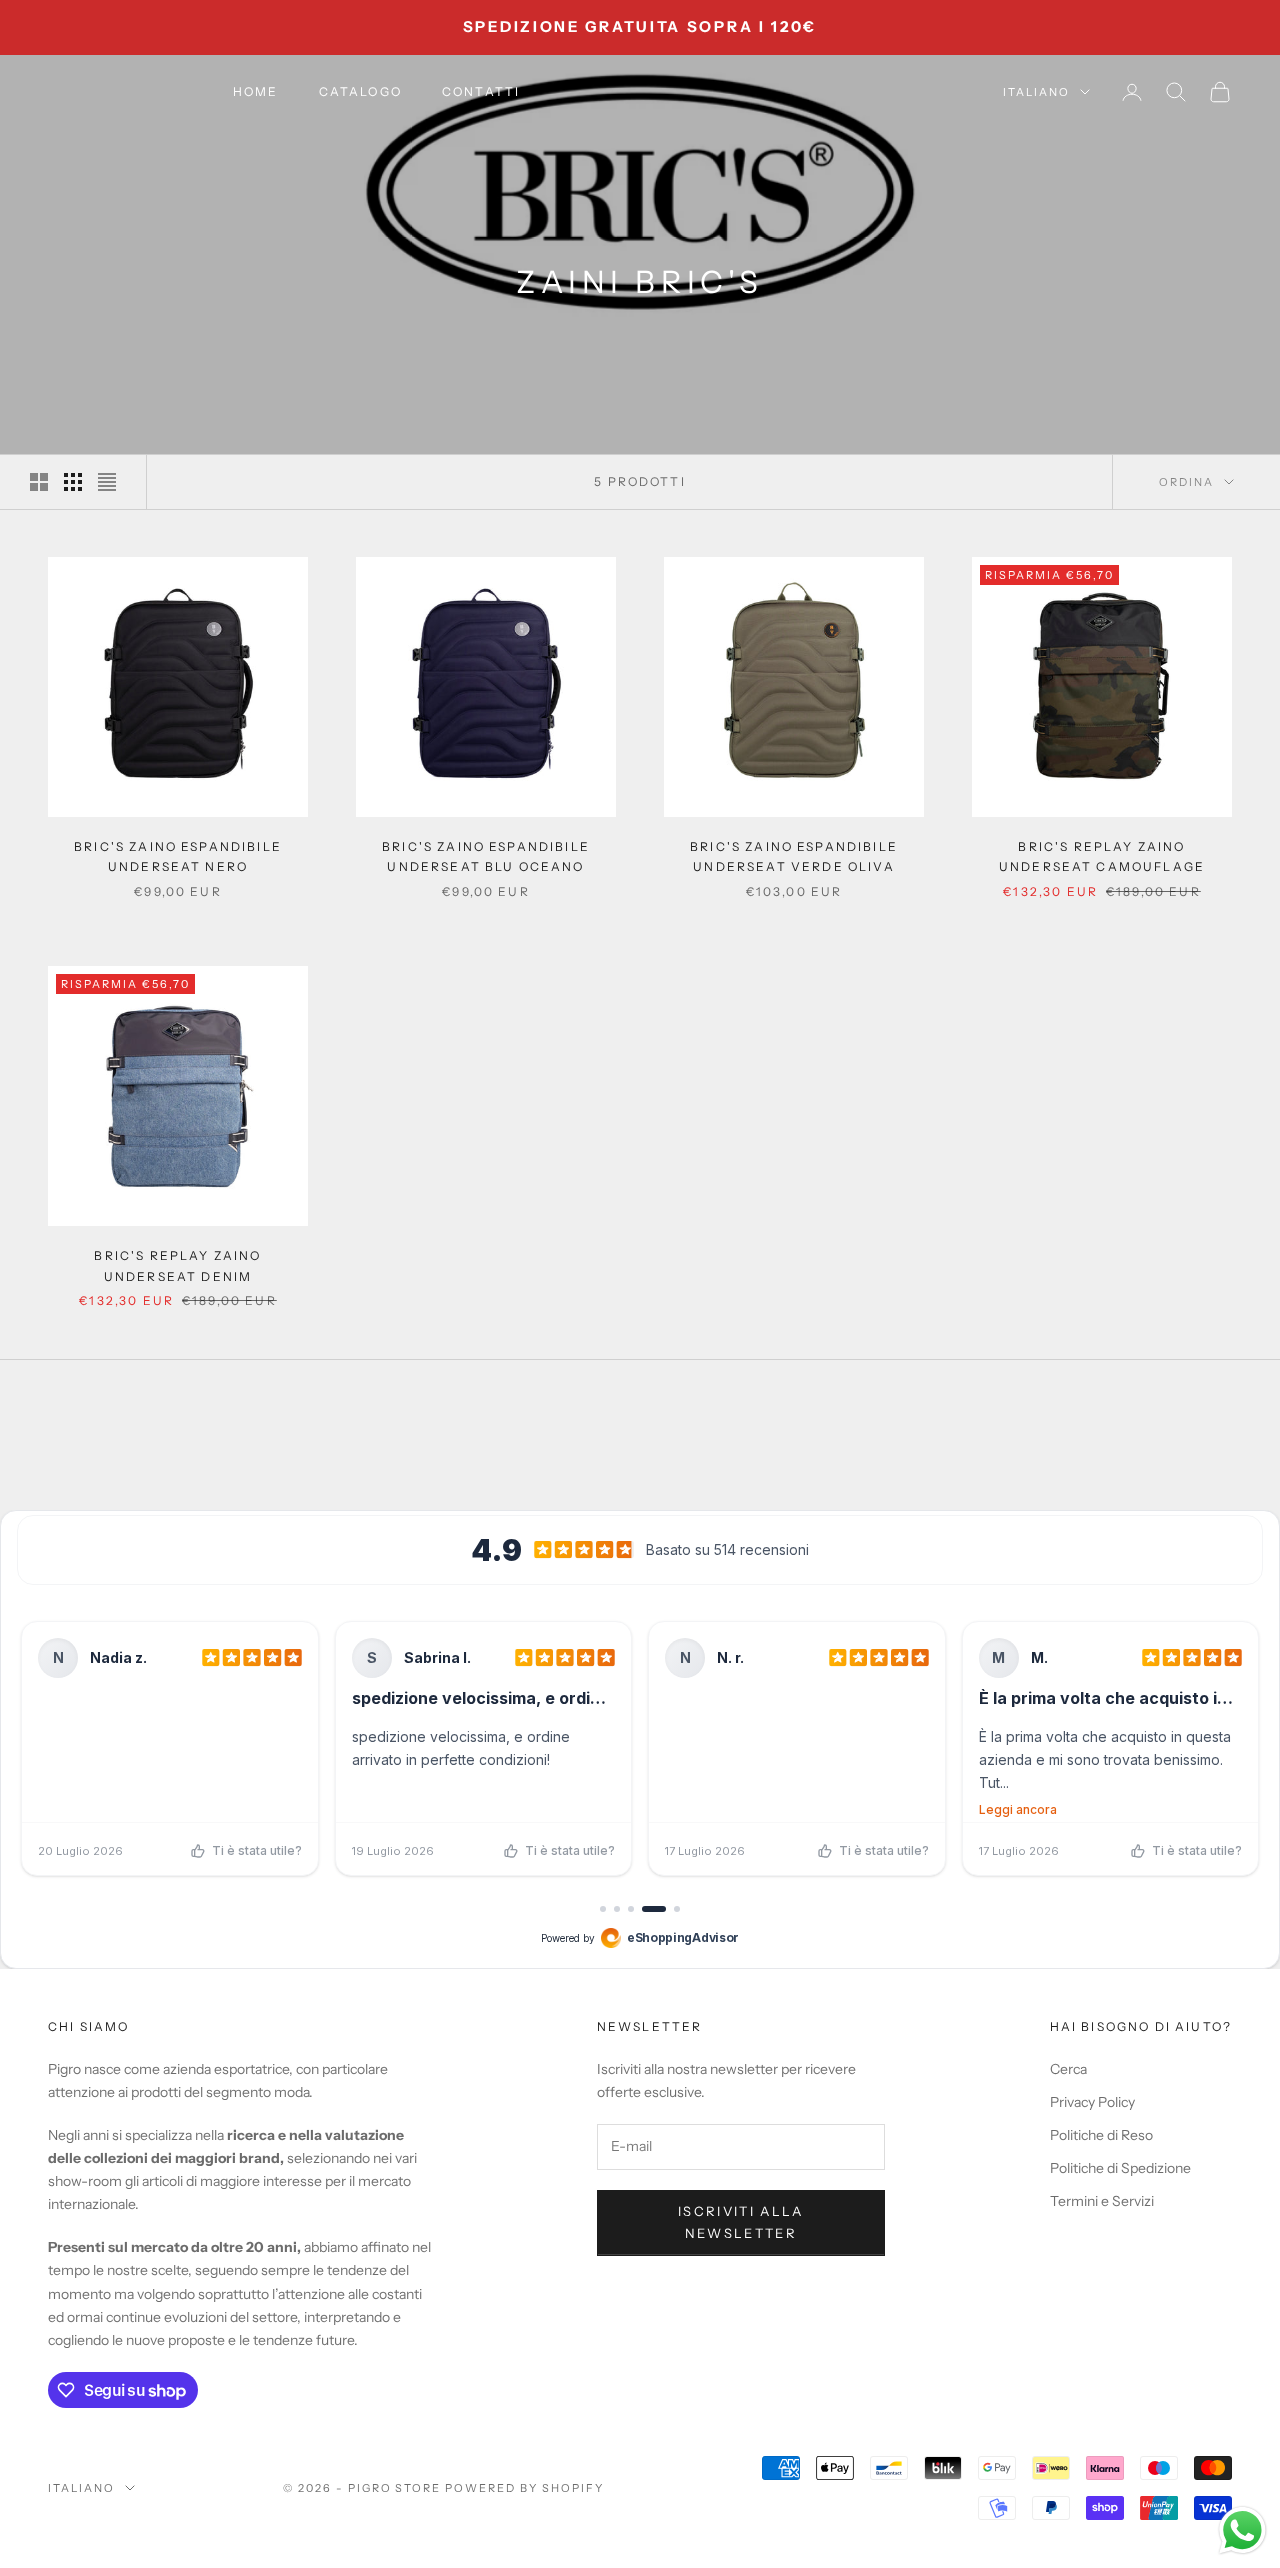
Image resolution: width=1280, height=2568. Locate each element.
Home (256, 91)
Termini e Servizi (1102, 2201)
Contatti (481, 91)
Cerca (1068, 2069)
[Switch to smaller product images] (73, 482)
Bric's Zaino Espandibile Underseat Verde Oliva (794, 856)
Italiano (1036, 92)
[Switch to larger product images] (39, 482)
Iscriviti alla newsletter (741, 2221)
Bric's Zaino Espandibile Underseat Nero (178, 856)
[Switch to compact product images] (107, 482)
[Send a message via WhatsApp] (1242, 2530)
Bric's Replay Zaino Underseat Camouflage (1102, 856)
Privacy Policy (1092, 2102)
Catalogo (360, 91)
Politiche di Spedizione (1120, 2168)
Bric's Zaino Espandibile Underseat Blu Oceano (486, 856)
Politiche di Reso (1101, 2135)
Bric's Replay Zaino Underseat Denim (177, 1265)
